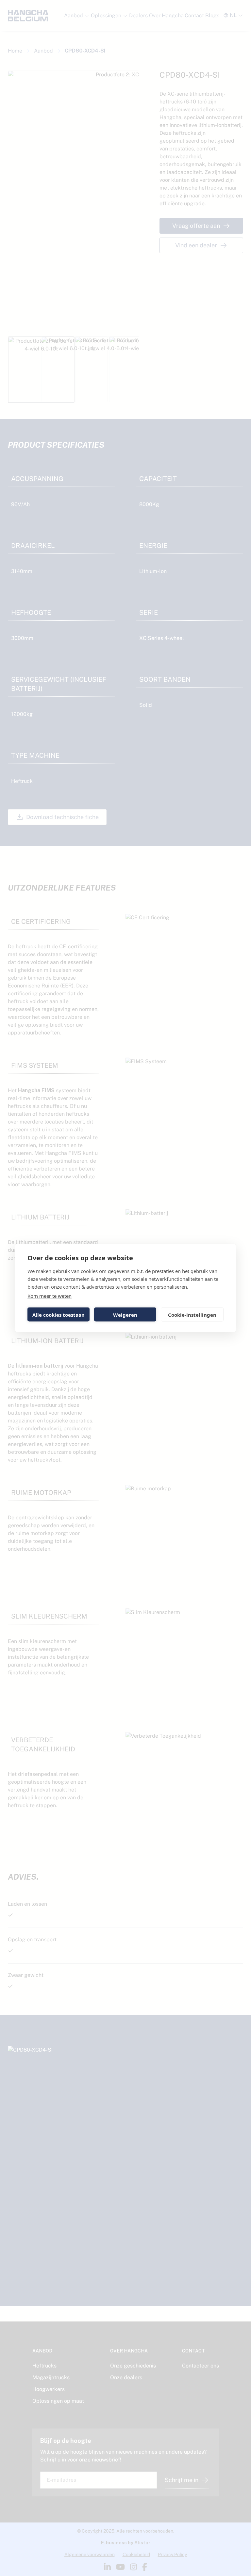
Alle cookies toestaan (59, 1314)
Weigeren (125, 1314)
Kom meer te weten (50, 1296)
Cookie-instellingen (192, 1314)
